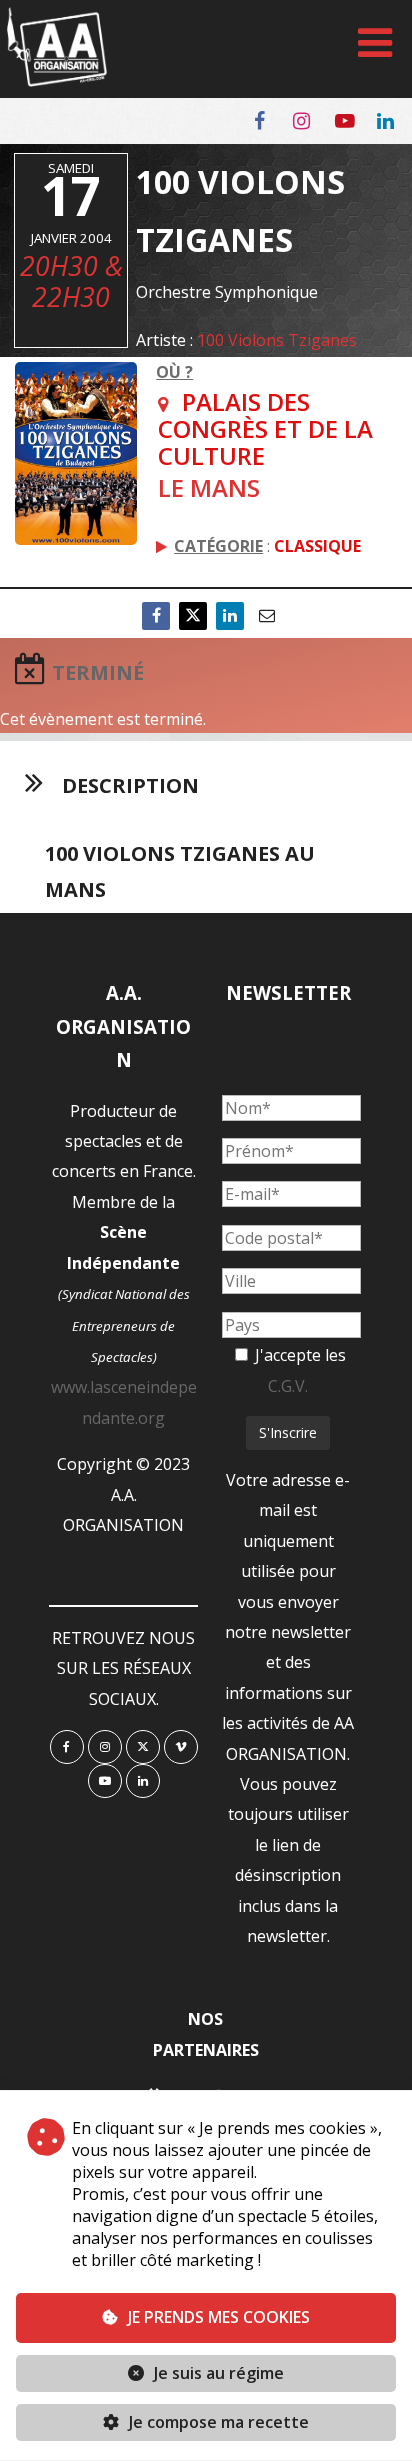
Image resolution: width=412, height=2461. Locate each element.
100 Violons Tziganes (277, 340)
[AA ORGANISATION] (57, 81)
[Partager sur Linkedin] (230, 615)
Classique (317, 546)
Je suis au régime (219, 2373)
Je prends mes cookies (219, 2317)
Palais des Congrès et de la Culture (265, 428)
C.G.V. (288, 1386)
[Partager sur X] (193, 615)
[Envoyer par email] (267, 615)
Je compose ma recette (217, 2422)
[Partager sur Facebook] (156, 615)
